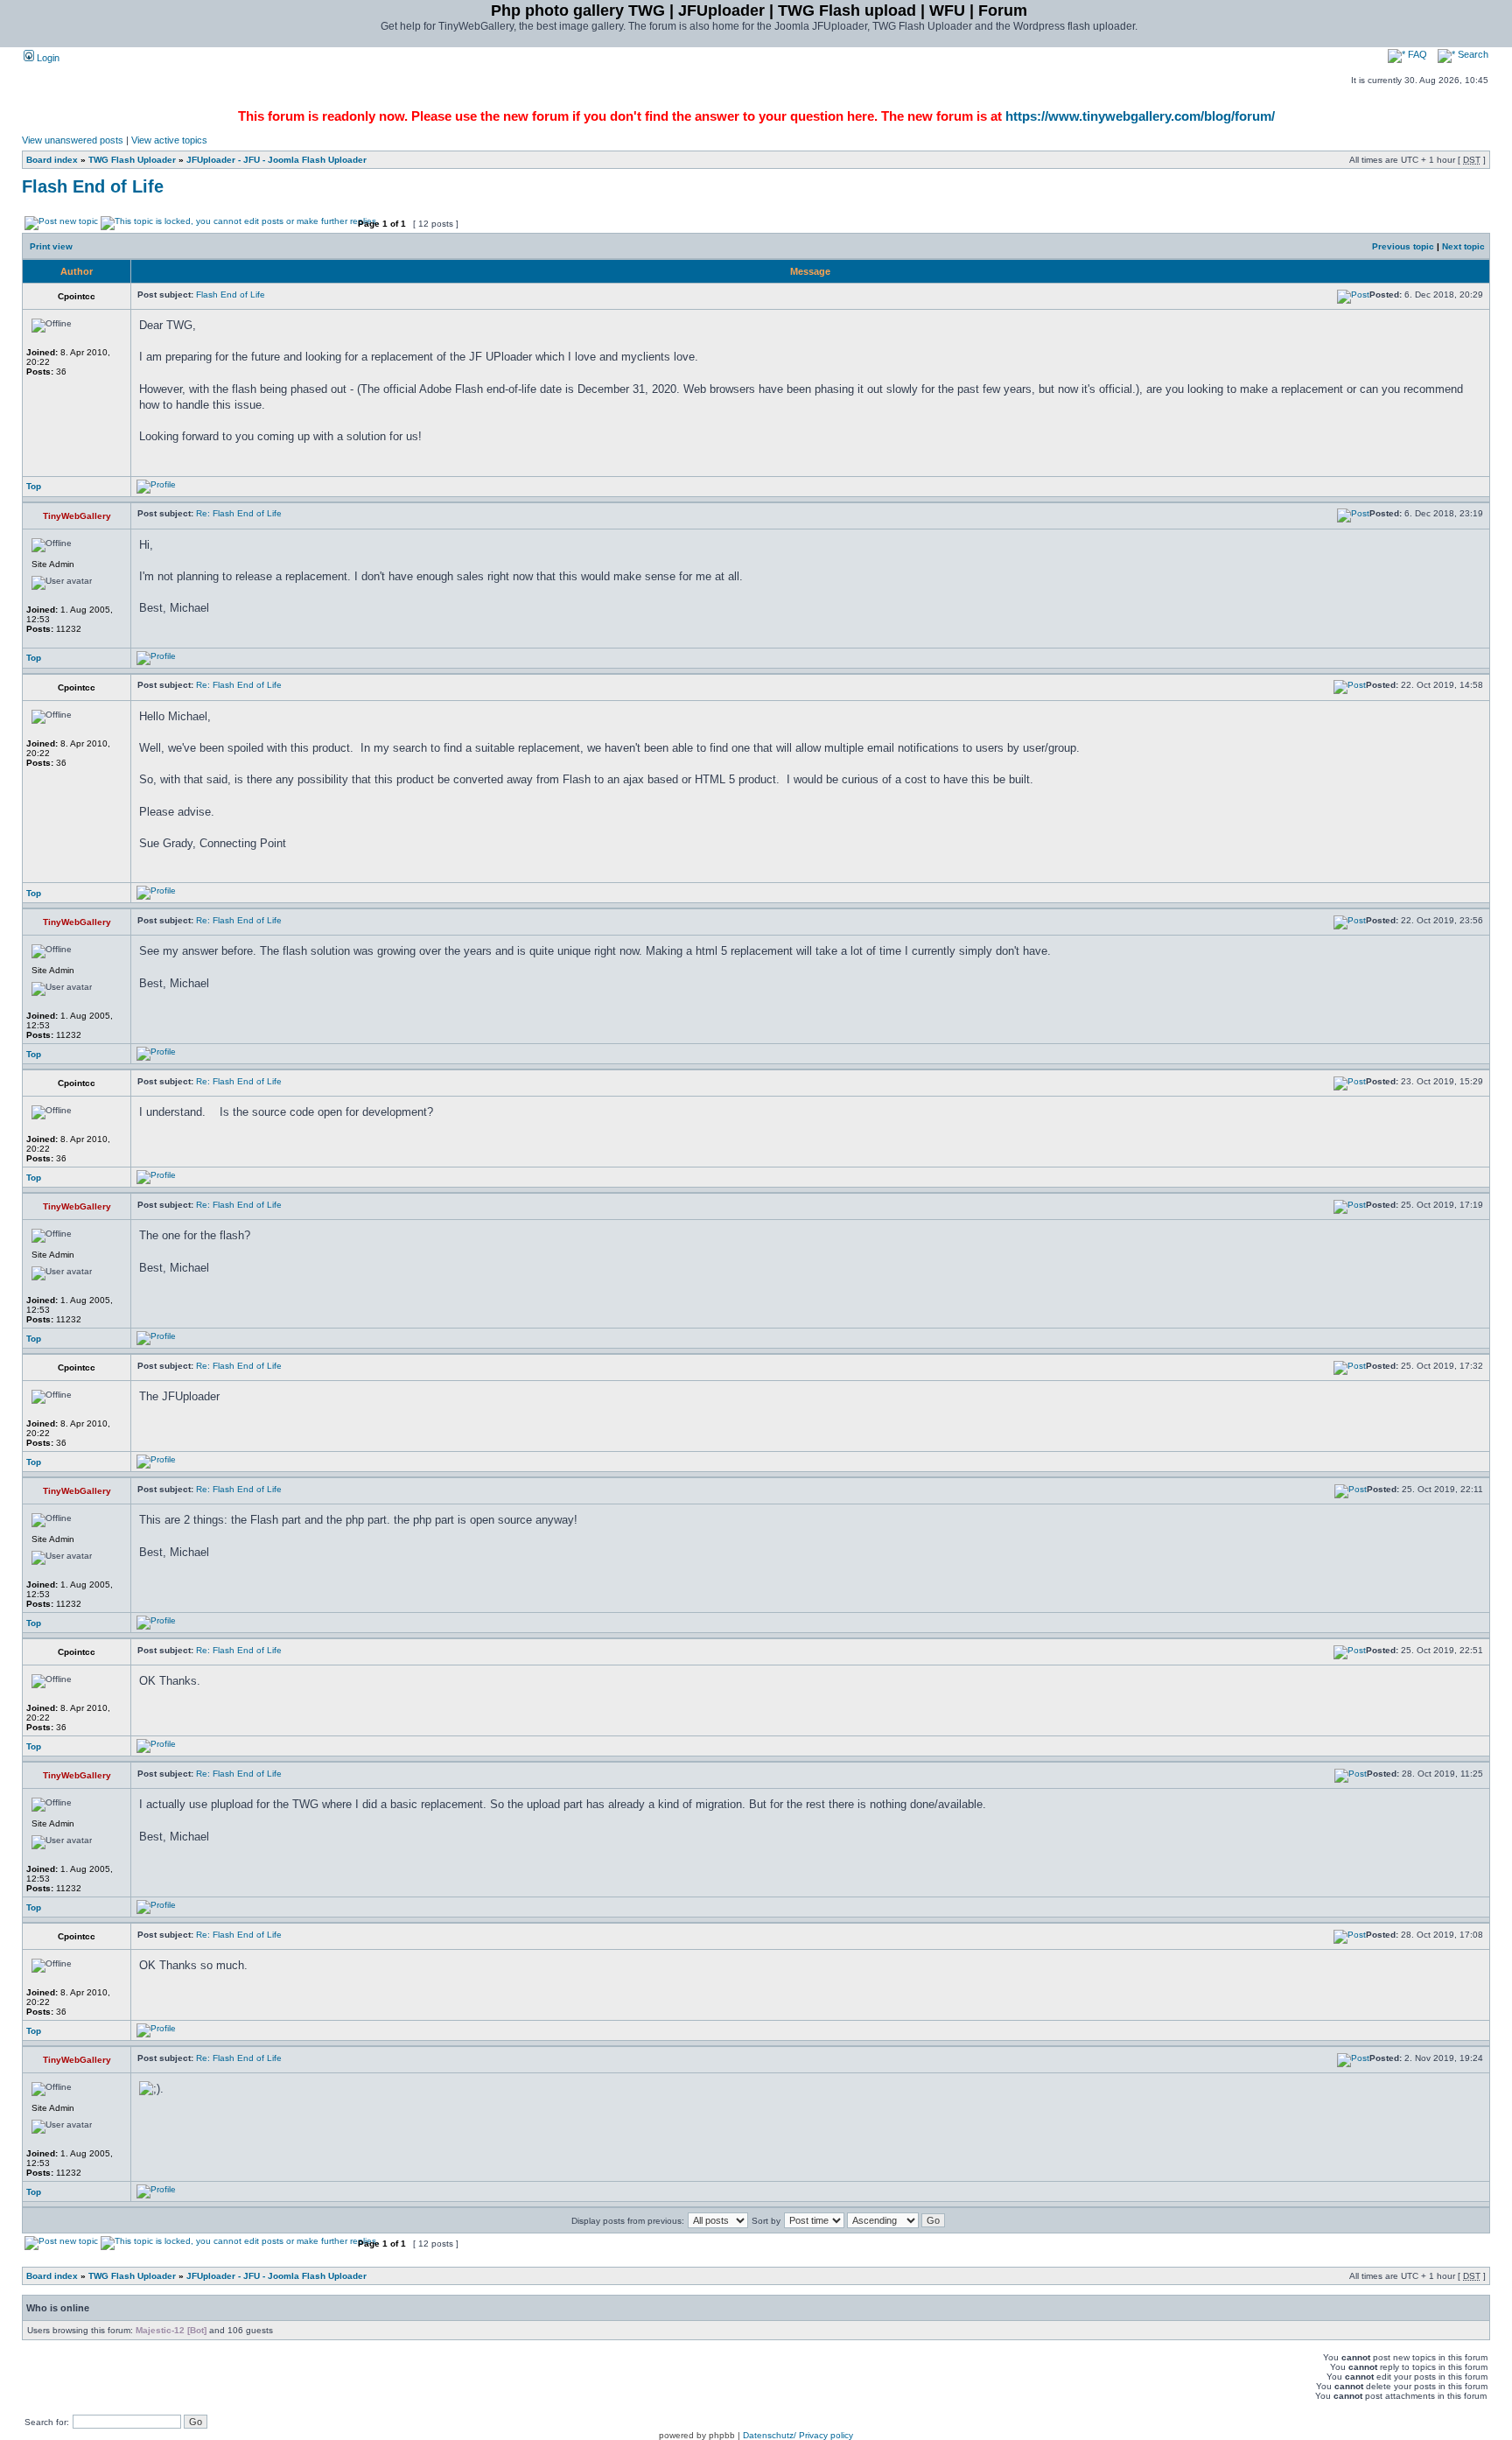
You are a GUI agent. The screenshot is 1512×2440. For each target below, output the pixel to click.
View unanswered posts (73, 140)
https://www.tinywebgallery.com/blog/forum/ (1140, 116)
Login (47, 58)
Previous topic (1403, 246)
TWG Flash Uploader (132, 160)
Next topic (1463, 246)
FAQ (1416, 54)
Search (1472, 54)
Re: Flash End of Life (239, 513)
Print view (51, 246)
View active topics (169, 140)
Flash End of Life (93, 186)
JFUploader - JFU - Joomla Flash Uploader (276, 160)
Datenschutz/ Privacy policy (798, 2435)
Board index (52, 160)
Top (34, 486)
